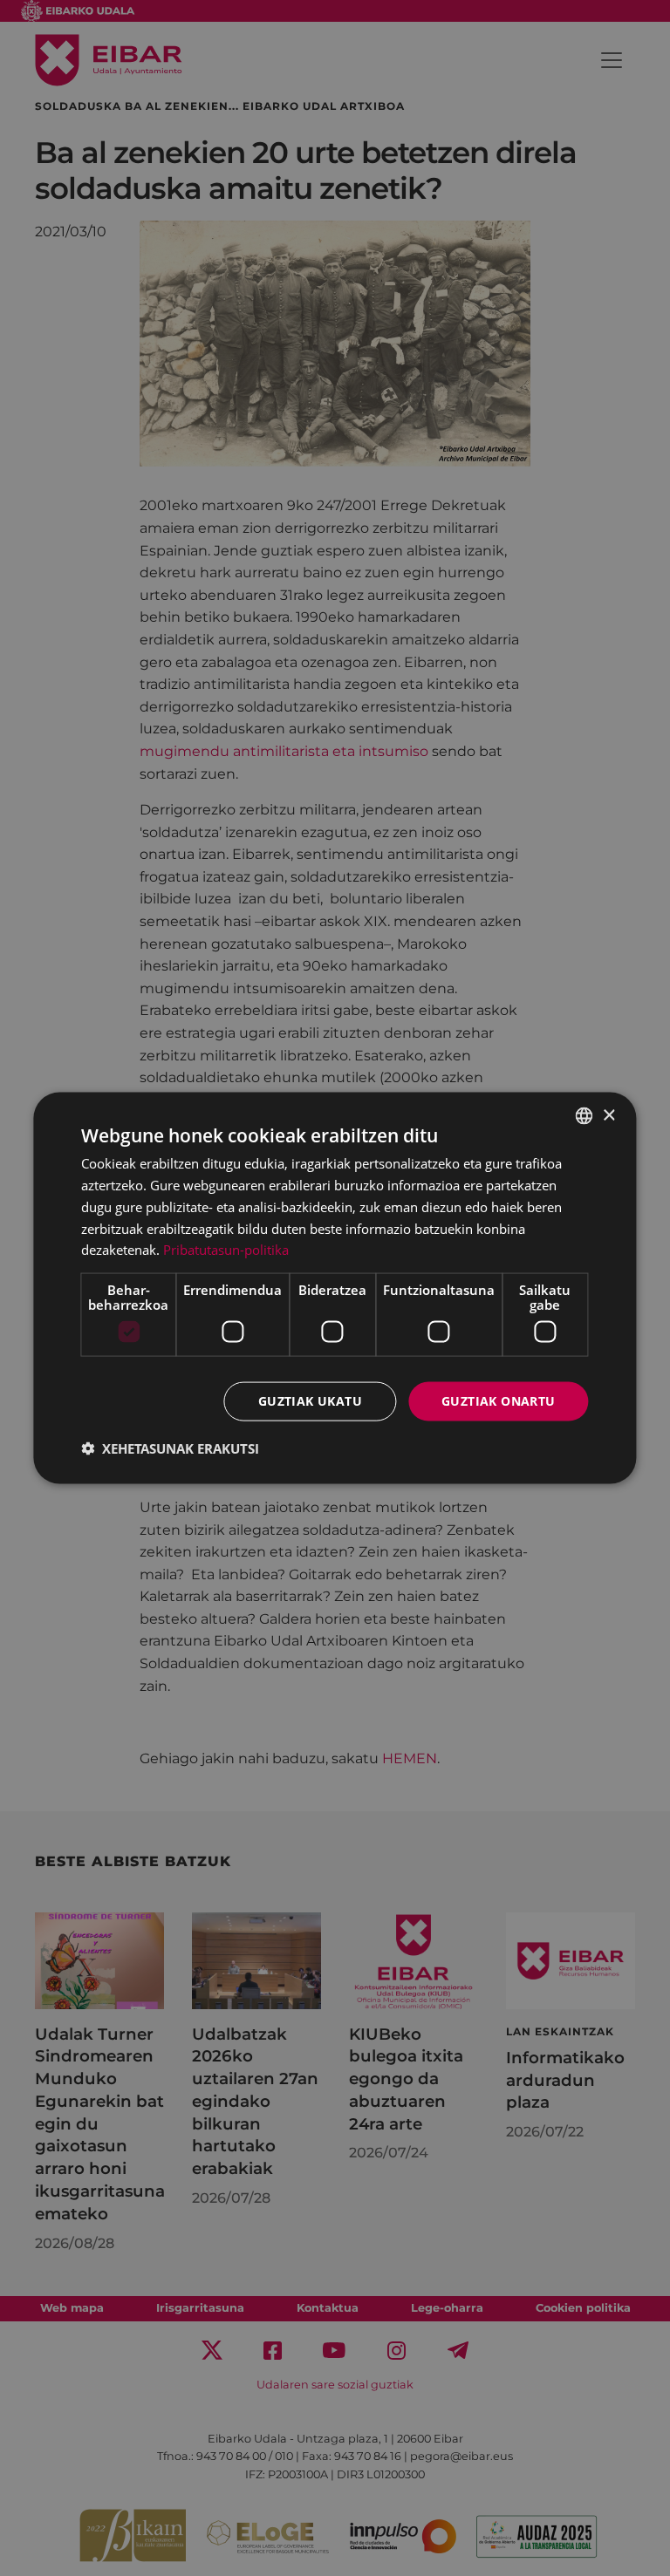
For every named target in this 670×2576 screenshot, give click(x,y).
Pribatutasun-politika (226, 1250)
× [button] (608, 1115)
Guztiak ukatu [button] (310, 1401)
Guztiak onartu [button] (499, 1401)
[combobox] (585, 1116)
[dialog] (335, 1288)
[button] (170, 1448)
